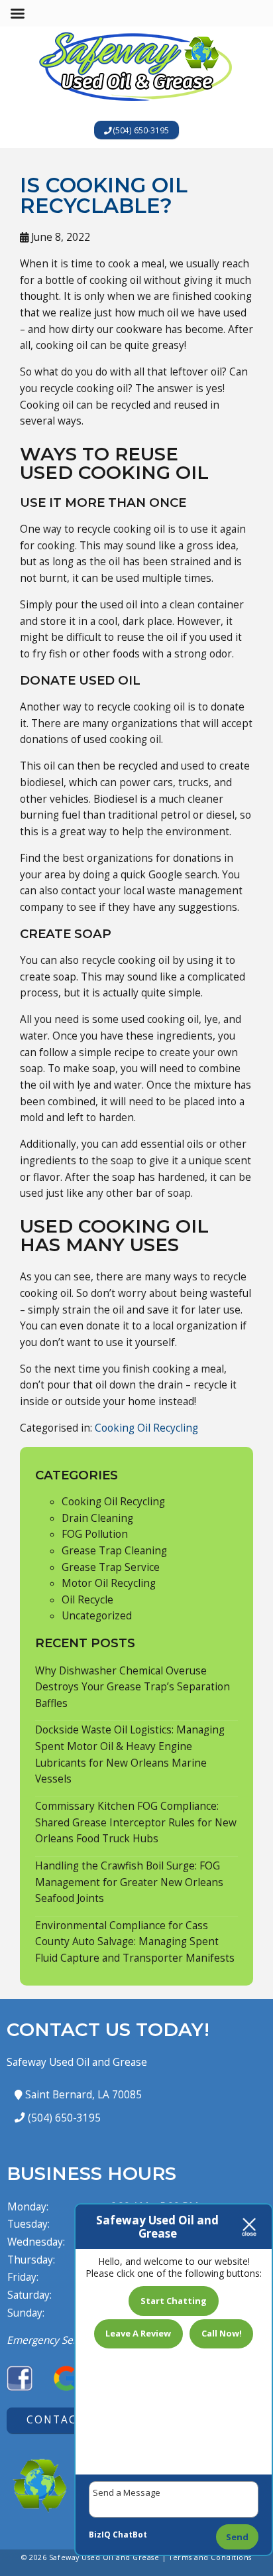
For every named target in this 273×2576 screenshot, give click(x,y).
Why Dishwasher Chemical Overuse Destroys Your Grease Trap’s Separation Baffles (133, 1687)
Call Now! (222, 2333)
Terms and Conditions (210, 2557)
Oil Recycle (87, 1600)
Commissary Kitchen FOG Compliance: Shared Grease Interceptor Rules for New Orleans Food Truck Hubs (136, 1822)
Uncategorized (97, 1616)
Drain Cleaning (97, 1518)
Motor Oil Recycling (109, 1583)
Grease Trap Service (111, 1567)
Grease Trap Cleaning (114, 1551)
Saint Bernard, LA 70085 (82, 2095)
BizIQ (100, 2535)
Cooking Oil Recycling (146, 1428)
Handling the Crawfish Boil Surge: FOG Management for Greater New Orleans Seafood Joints (129, 1882)
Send (237, 2537)
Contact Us (66, 2420)
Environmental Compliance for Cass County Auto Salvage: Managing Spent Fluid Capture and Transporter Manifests (135, 1942)
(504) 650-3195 (140, 130)
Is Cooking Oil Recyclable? (104, 195)
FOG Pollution (95, 1534)
